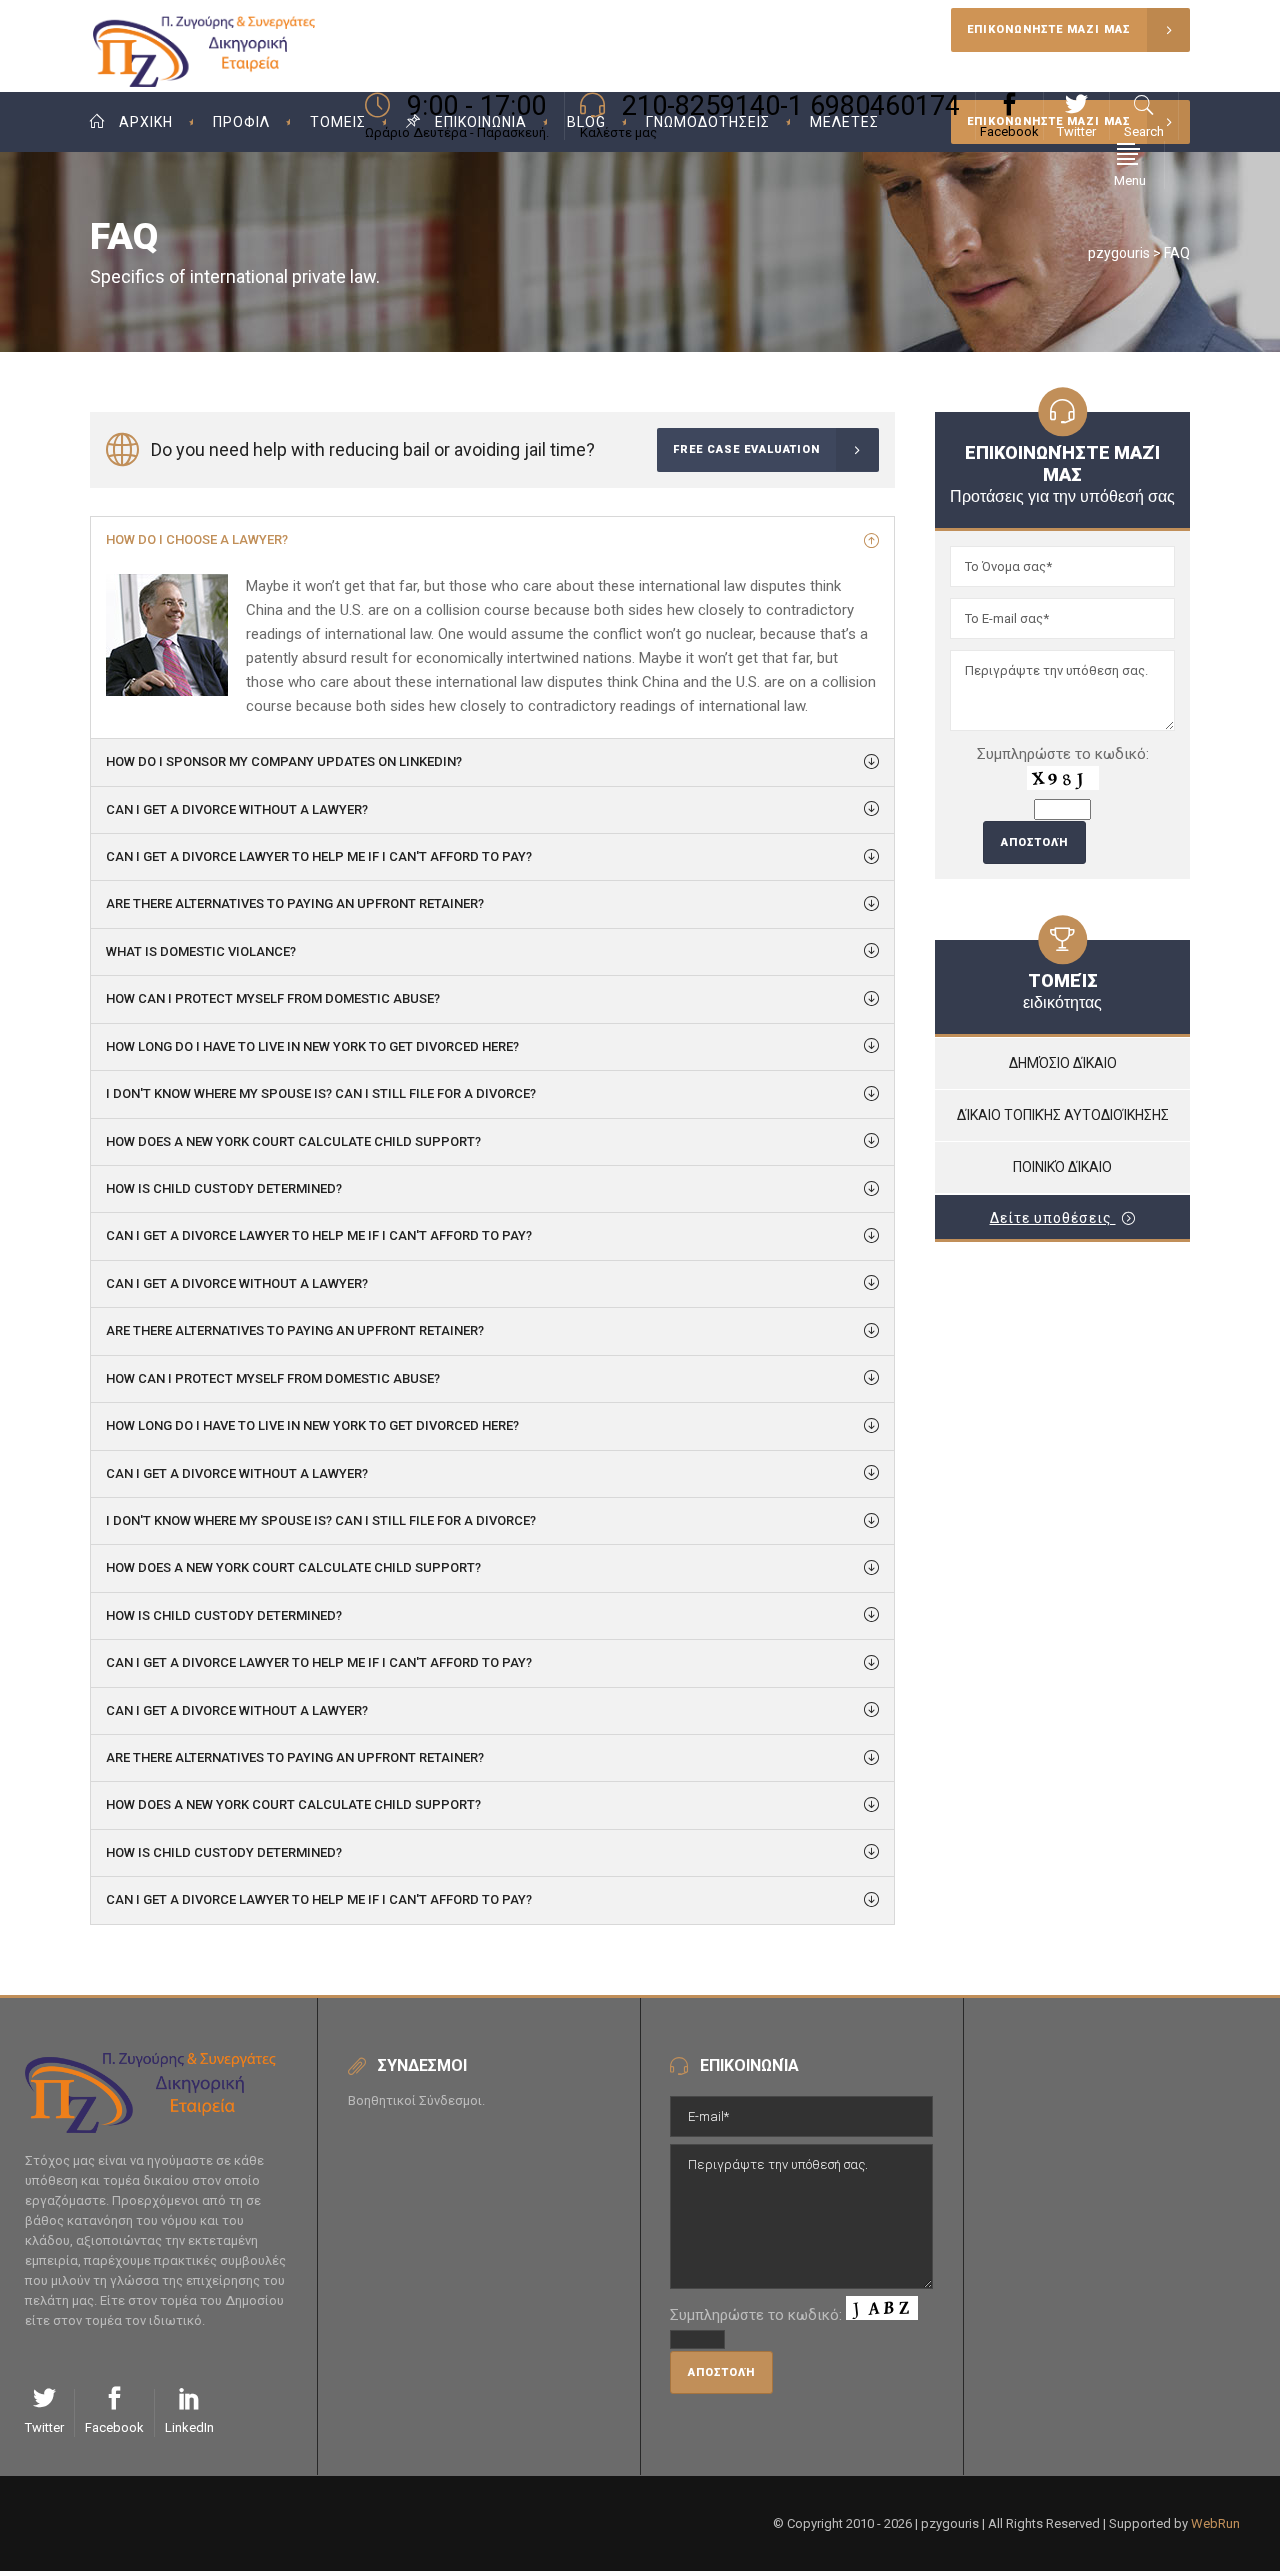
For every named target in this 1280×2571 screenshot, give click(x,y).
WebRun (1215, 2523)
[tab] (492, 540)
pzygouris (1119, 253)
